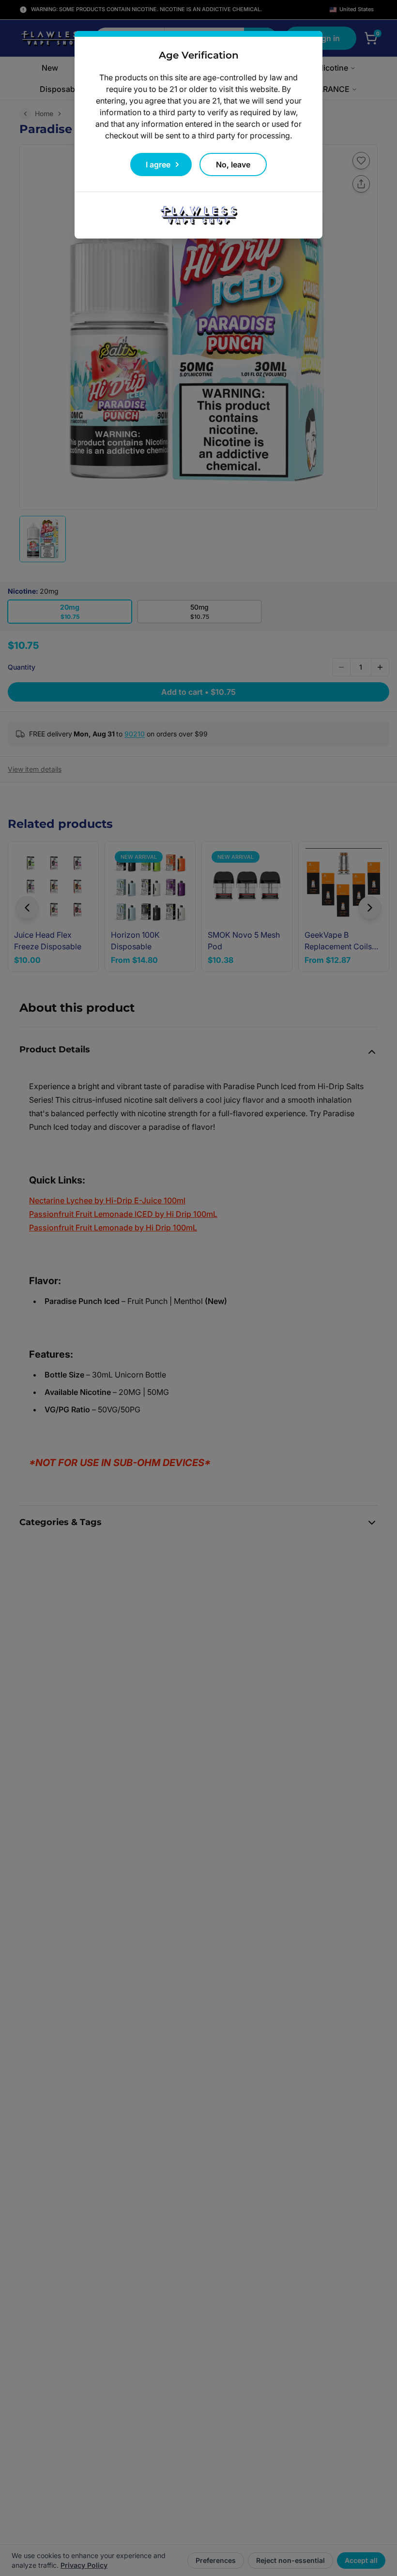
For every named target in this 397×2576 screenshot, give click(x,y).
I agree (158, 165)
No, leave (233, 165)
